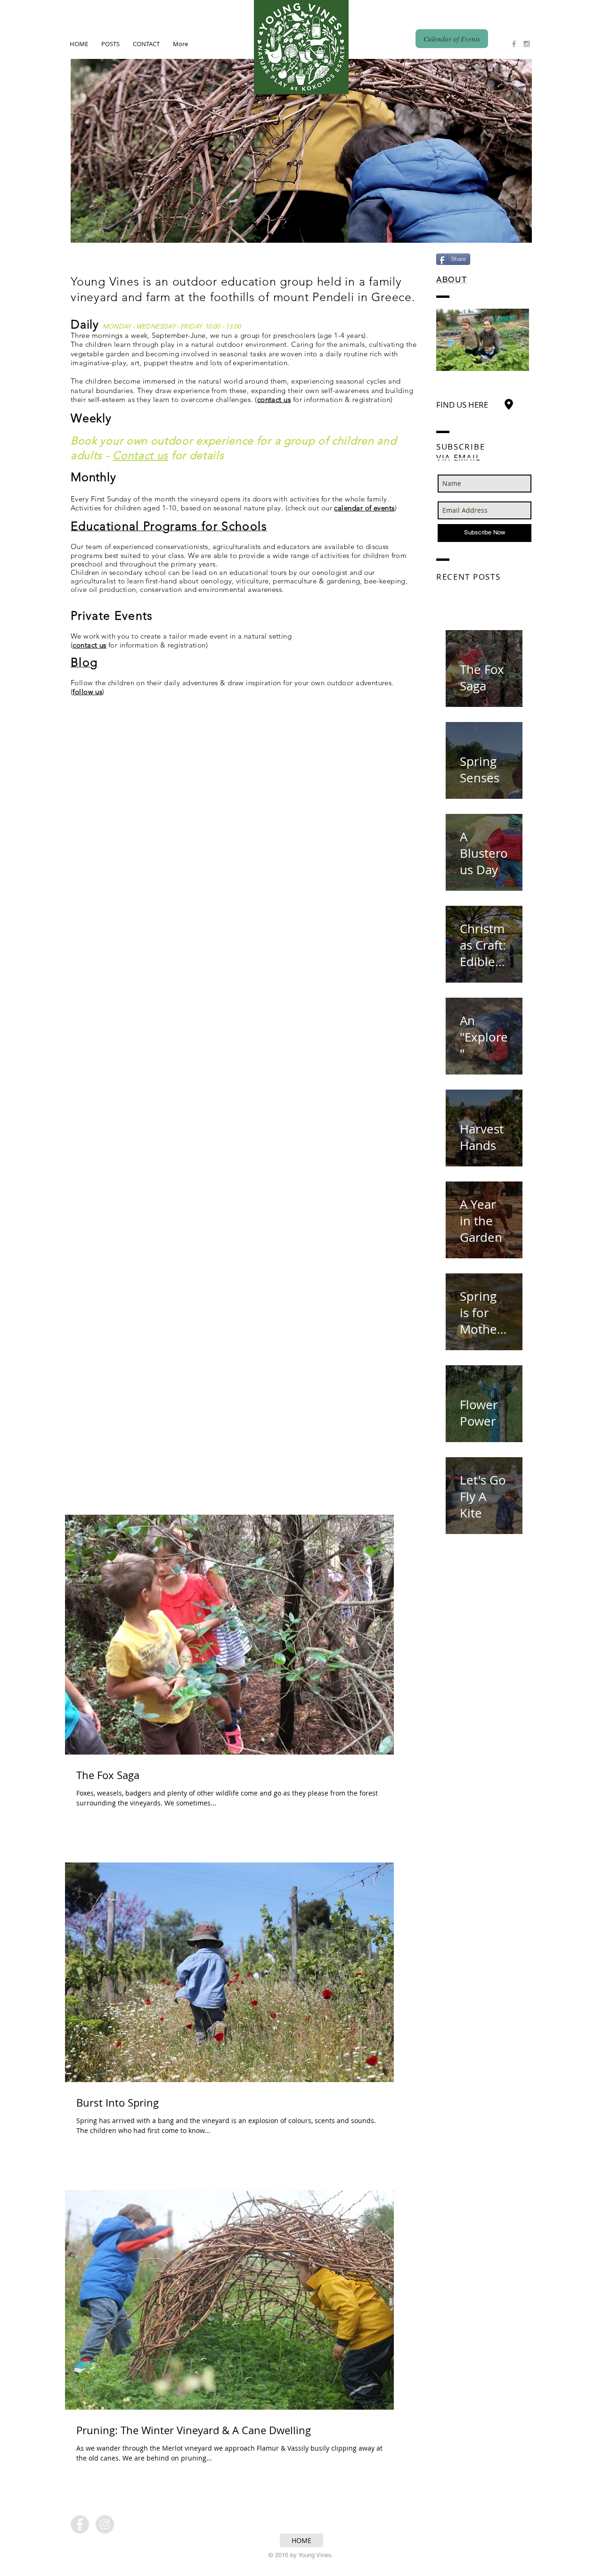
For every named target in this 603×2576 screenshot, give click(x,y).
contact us (274, 399)
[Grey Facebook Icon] (514, 44)
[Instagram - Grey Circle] (105, 2524)
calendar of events (364, 508)
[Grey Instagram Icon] (527, 44)
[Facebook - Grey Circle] (80, 2524)
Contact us (140, 455)
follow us (87, 692)
